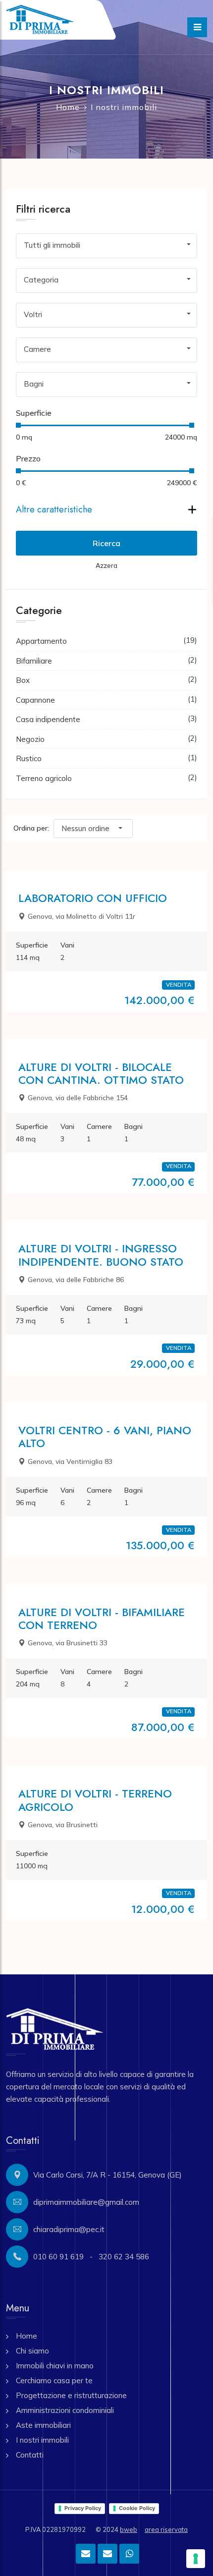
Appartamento (41, 641)
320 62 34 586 (124, 2257)
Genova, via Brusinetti (63, 1825)
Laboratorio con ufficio (93, 898)
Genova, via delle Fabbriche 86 (76, 1280)
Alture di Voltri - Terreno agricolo (95, 1800)
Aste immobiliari (43, 2425)
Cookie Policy (137, 2508)
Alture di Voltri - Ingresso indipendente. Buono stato (101, 1255)
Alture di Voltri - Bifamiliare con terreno (102, 1619)
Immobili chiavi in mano (55, 2366)
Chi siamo (32, 2351)
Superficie (34, 413)
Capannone (35, 700)
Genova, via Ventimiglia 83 (70, 1461)
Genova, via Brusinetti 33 (68, 1643)
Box (23, 680)
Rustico (29, 758)
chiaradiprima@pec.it (69, 2229)
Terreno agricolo (44, 778)
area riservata (166, 2529)
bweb (129, 2529)
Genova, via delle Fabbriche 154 (78, 1098)
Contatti (30, 2455)
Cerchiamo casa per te (54, 2380)
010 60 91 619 (58, 2257)
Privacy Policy (83, 2508)
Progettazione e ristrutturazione (71, 2395)
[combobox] (106, 245)
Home (68, 107)
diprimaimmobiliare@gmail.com (86, 2202)
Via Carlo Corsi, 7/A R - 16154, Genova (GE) (107, 2175)
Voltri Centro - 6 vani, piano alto (105, 1437)
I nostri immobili (42, 2440)
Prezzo (28, 458)
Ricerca (106, 543)
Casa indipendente (48, 719)
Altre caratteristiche (54, 509)
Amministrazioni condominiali (65, 2410)
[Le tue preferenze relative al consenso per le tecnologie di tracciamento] (196, 2559)
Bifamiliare (34, 661)
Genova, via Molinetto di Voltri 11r (81, 916)
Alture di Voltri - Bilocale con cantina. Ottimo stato (101, 1073)
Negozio (30, 739)
